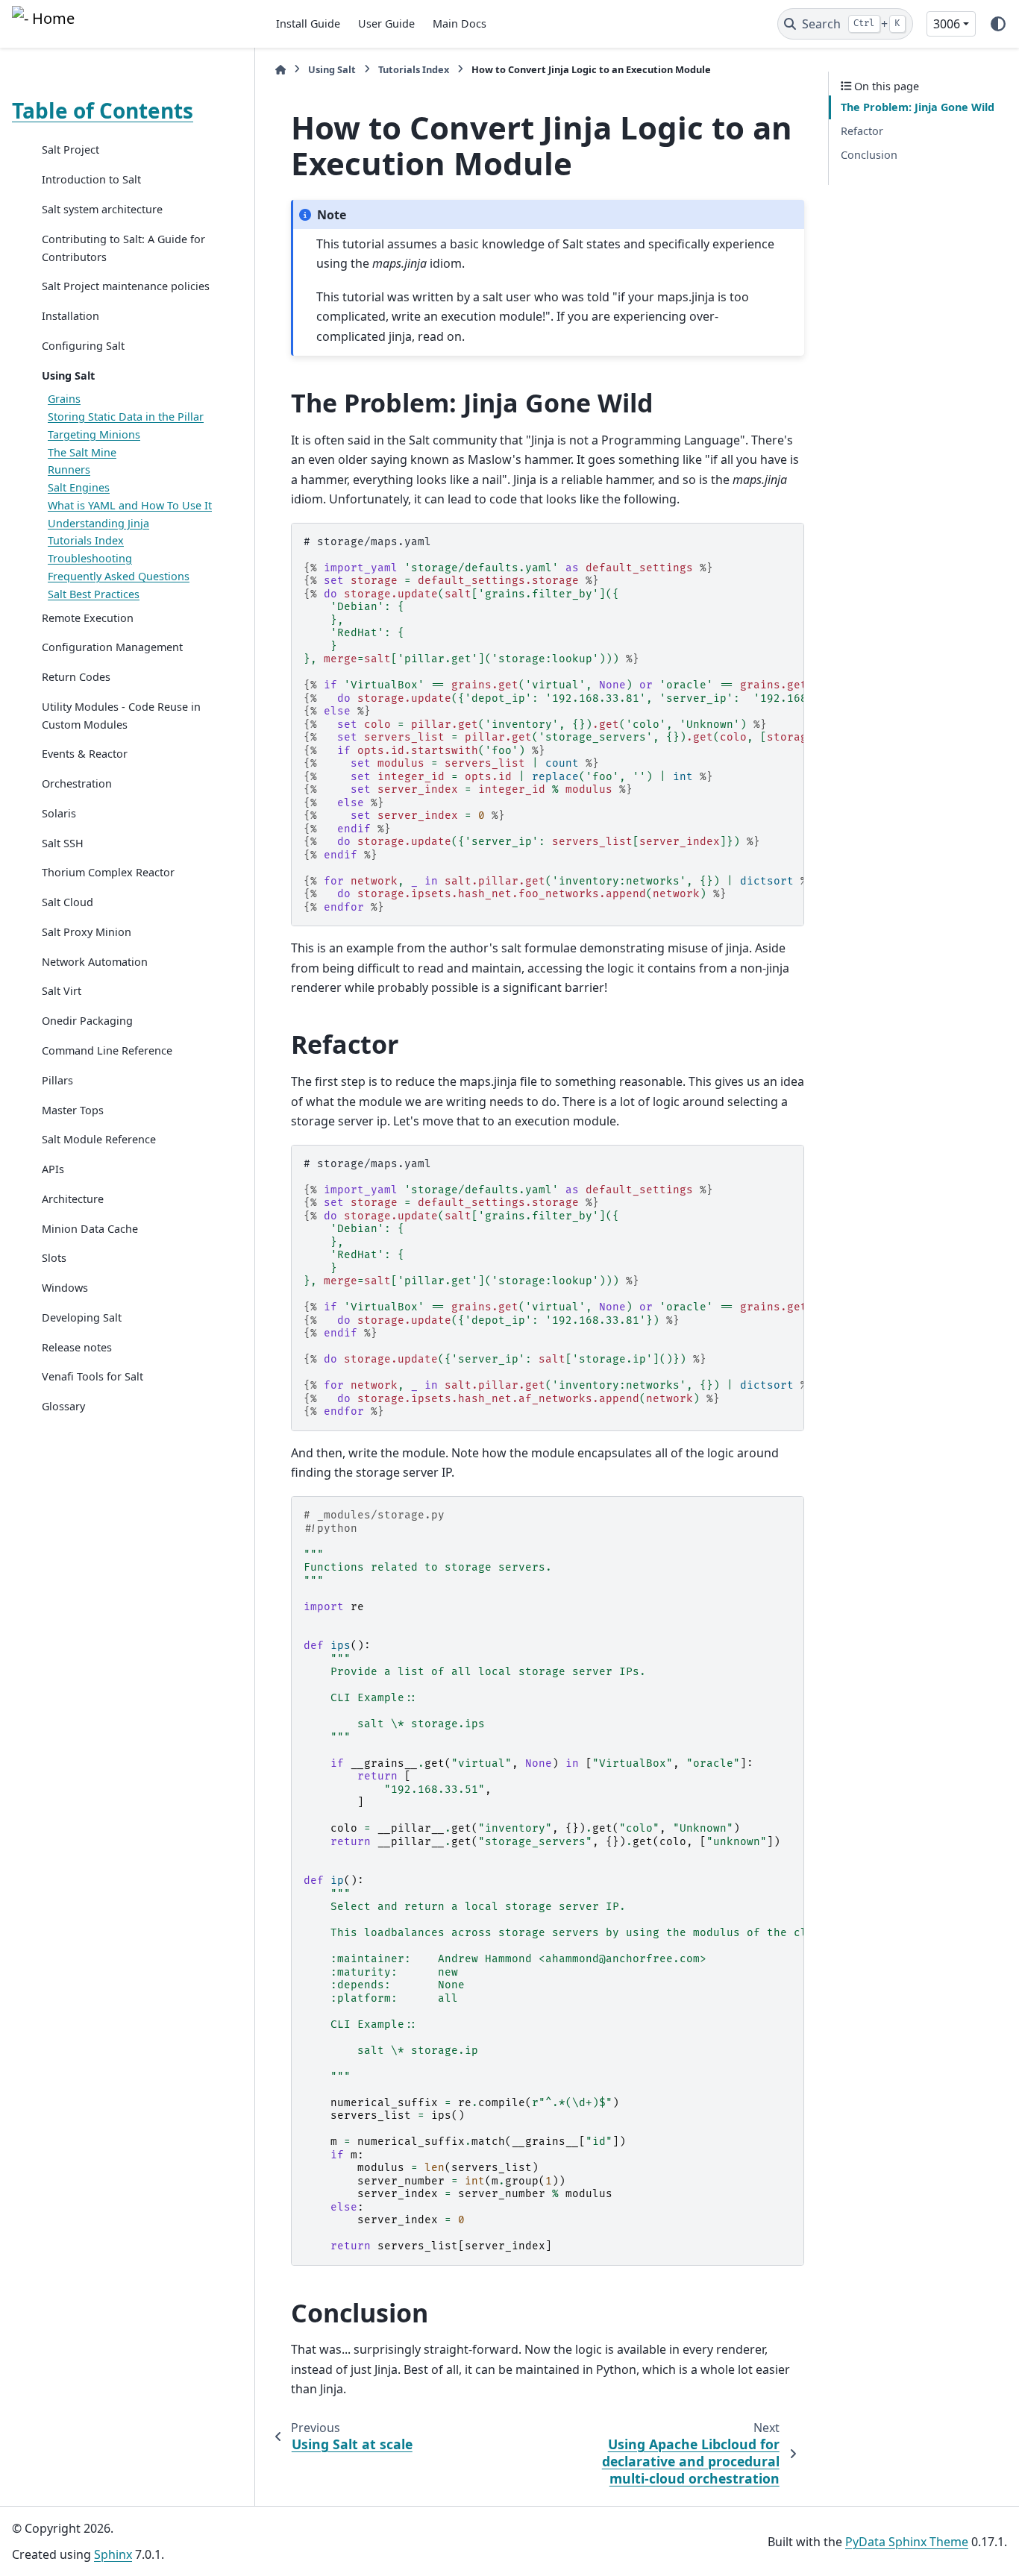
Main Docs (460, 23)
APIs (53, 1169)
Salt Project (70, 150)
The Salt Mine (82, 452)
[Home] (280, 70)
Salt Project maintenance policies (126, 286)
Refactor (862, 131)
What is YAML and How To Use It (130, 505)
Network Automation (95, 961)
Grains (64, 399)
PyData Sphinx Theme (907, 2542)
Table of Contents (103, 110)
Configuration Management (112, 647)
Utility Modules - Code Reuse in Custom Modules (121, 715)
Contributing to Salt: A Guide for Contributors (123, 247)
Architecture (73, 1198)
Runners (69, 469)
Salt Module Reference (99, 1139)
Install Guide (308, 23)
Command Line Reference (107, 1050)
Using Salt (68, 375)
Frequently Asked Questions (119, 576)
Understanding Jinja (98, 522)
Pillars (57, 1080)
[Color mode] (998, 24)
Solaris (59, 813)
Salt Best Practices (94, 593)
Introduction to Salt (91, 179)
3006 (947, 24)
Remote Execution (88, 617)
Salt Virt (62, 991)
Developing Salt (82, 1317)
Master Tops (73, 1109)
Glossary (63, 1406)
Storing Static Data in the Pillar (126, 417)
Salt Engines (79, 487)
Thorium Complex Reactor (108, 872)
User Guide (386, 23)
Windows (65, 1288)
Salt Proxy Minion (87, 931)
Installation (70, 316)
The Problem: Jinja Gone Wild (918, 107)
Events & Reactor (85, 754)
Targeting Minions (94, 434)
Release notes (77, 1347)
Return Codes (76, 677)
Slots (54, 1258)
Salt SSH (63, 842)
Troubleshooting (90, 558)
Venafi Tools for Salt (93, 1376)
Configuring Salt (83, 345)
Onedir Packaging (87, 1021)
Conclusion (869, 154)
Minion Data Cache (90, 1228)
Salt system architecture (102, 209)
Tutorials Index (86, 540)
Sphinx (113, 2554)
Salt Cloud (68, 902)
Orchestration (77, 783)
